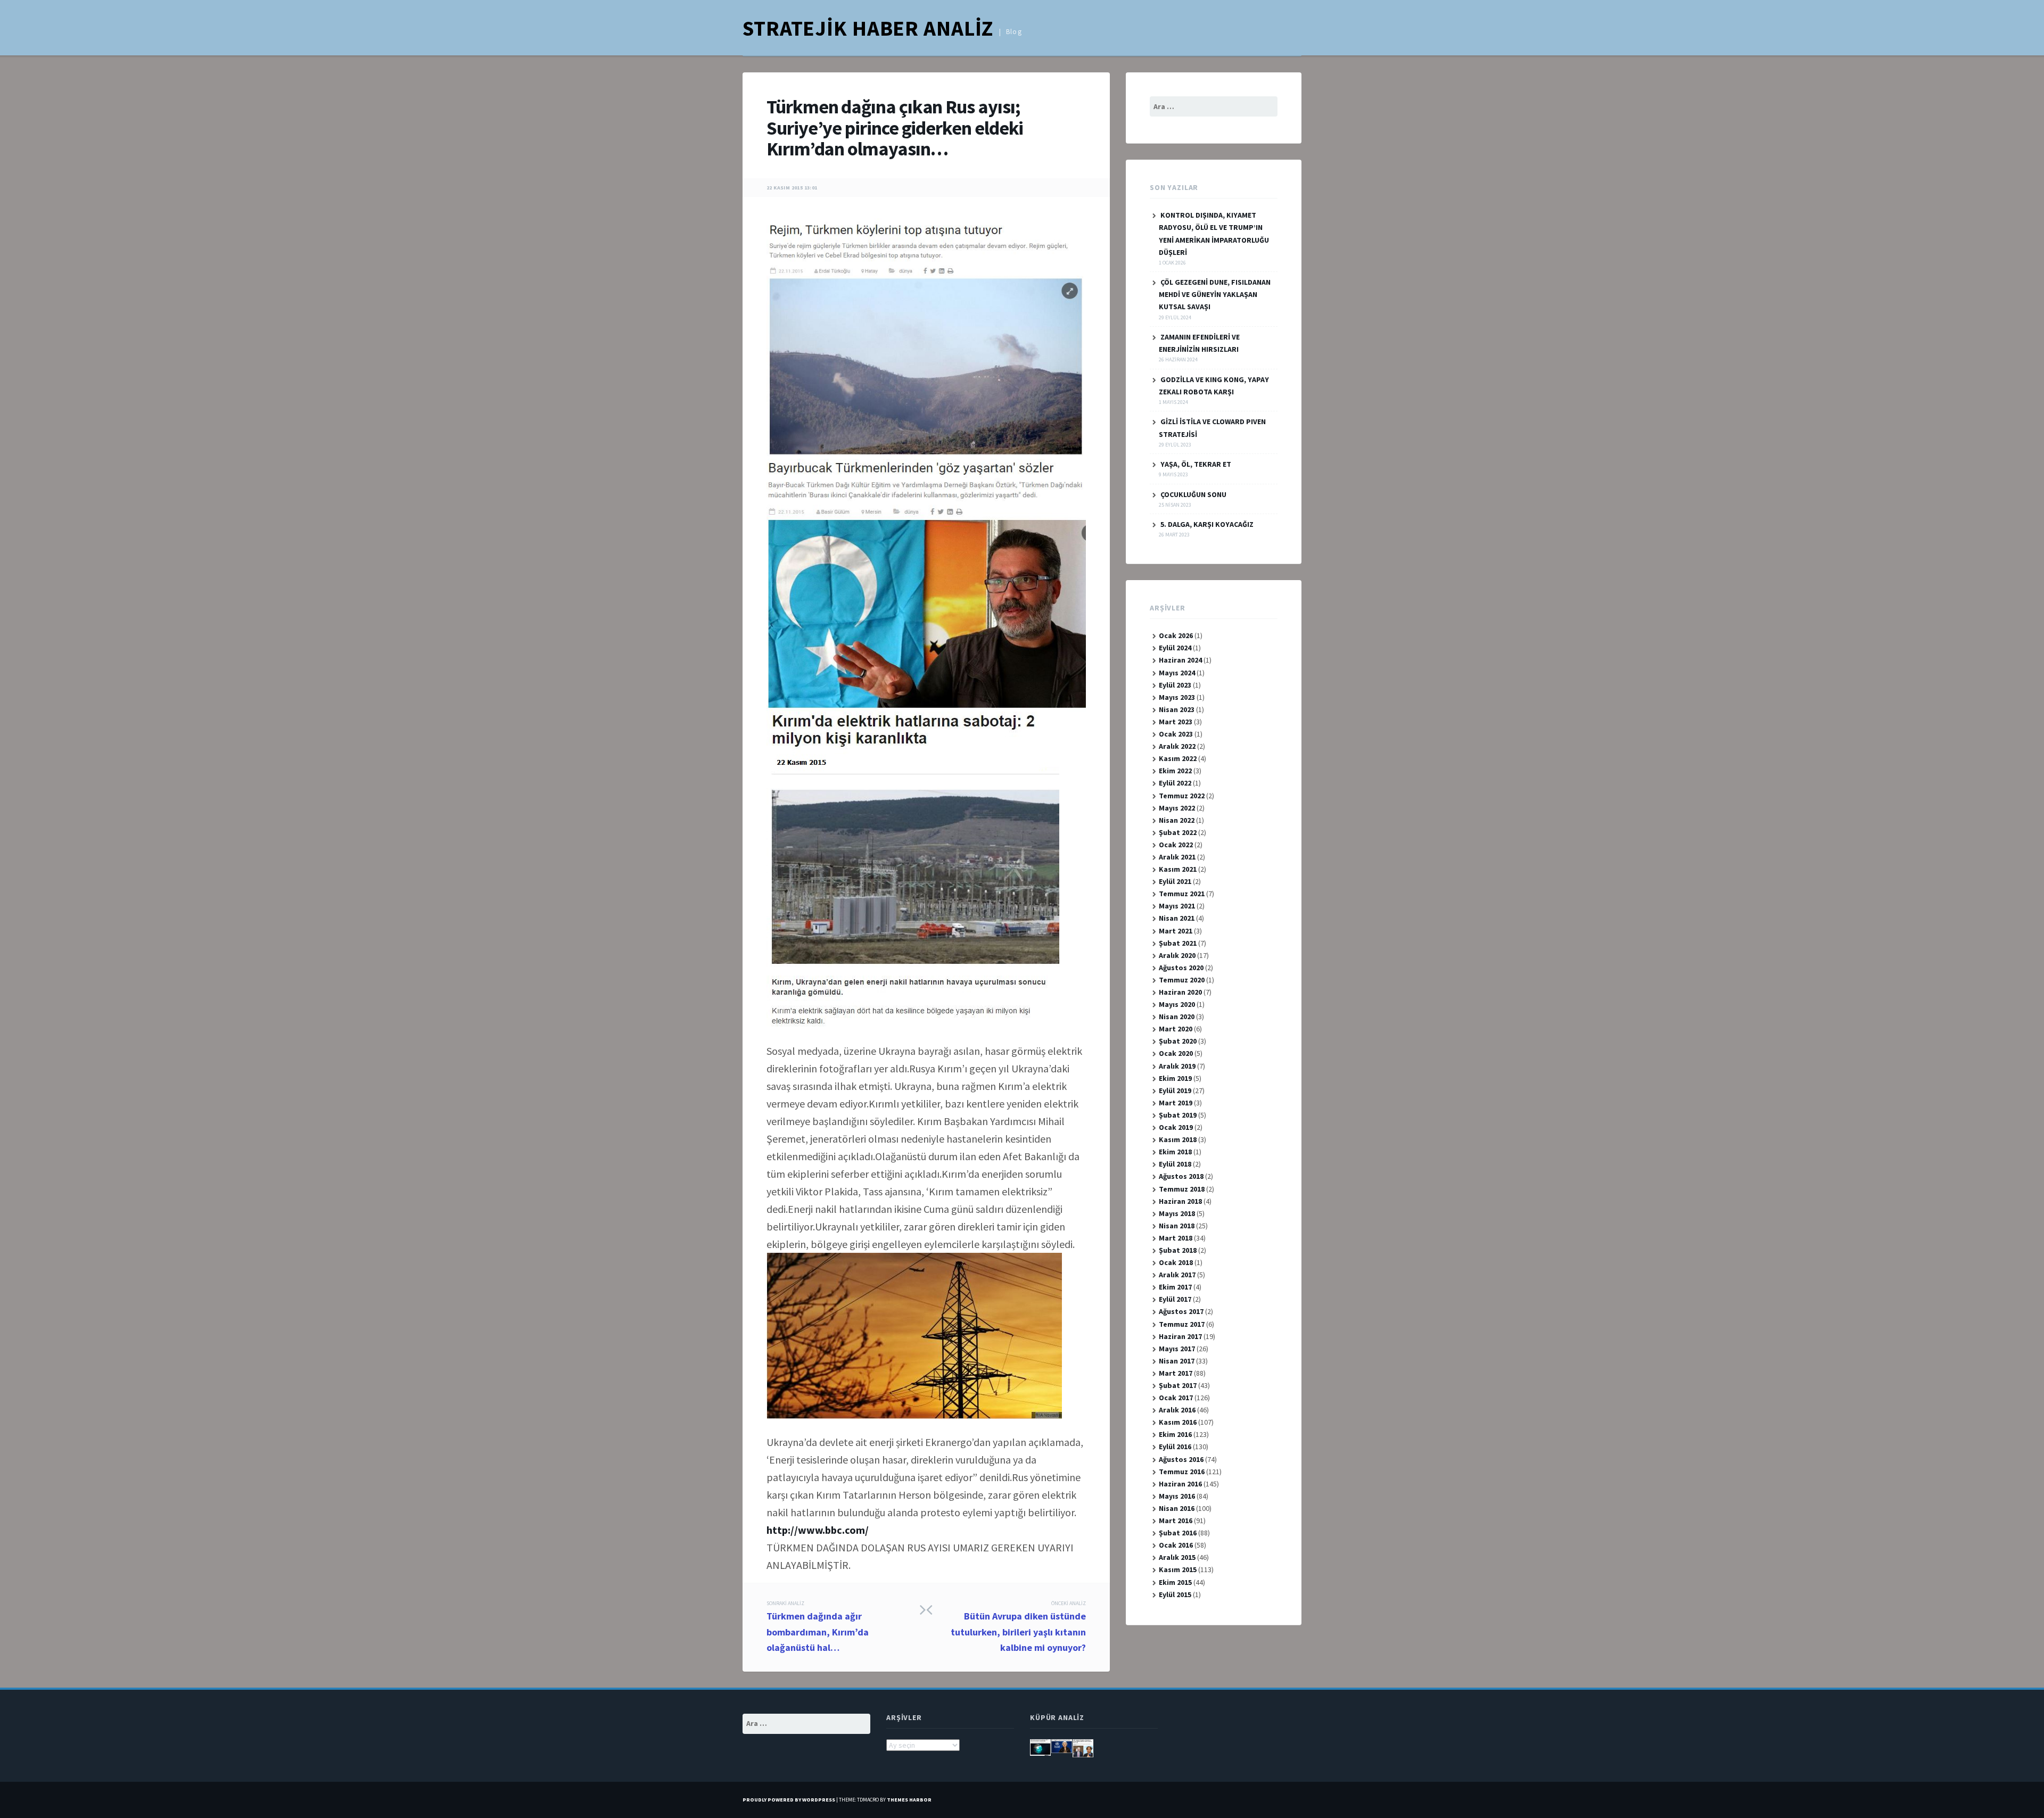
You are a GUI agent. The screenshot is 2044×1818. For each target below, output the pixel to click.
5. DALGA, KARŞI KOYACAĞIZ (1207, 524)
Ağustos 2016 (1181, 1459)
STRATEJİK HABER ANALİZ (868, 28)
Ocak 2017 (1176, 1398)
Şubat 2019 (1178, 1115)
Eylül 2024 (1175, 648)
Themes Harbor (909, 1800)
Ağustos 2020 (1181, 968)
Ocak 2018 (1176, 1262)
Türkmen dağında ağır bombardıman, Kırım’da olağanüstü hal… (818, 1627)
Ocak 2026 (1176, 635)
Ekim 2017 (1175, 1287)
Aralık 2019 (1177, 1066)
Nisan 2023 (1177, 709)
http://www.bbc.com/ (818, 1530)
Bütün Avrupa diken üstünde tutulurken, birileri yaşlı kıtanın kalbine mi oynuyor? (1018, 1627)
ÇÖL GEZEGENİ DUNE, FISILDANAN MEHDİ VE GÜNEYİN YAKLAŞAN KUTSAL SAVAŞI (1215, 294)
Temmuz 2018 (1182, 1189)
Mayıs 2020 (1177, 1004)
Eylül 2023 (1175, 685)
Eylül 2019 (1175, 1090)
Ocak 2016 (1176, 1545)
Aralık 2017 (1177, 1275)
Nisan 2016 (1177, 1508)
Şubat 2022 (1178, 832)
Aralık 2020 (1177, 955)
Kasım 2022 (1178, 758)
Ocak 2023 (1176, 734)
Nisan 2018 (1177, 1226)
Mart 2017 (1176, 1373)
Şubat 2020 (1178, 1041)
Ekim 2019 (1175, 1078)
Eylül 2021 (1175, 881)
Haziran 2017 (1180, 1336)
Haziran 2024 (1180, 660)
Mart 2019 (1176, 1103)
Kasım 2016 (1178, 1422)
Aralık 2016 (1177, 1410)
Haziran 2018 (1180, 1201)
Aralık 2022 (1177, 746)
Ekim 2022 (1175, 771)
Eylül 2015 (1175, 1594)
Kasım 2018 (1178, 1139)
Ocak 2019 (1176, 1127)
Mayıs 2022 (1177, 808)
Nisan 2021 (1177, 918)
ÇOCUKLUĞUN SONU (1193, 494)
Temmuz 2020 (1182, 980)
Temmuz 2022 (1182, 796)
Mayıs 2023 (1177, 697)
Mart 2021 (1176, 931)
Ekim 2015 (1175, 1582)
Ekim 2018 (1175, 1152)
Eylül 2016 (1175, 1447)
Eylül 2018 (1175, 1164)
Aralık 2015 (1177, 1557)
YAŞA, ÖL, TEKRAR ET (1196, 464)
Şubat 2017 (1178, 1385)
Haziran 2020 (1180, 992)
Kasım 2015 (1178, 1569)
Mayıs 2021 (1177, 906)
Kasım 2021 (1178, 869)
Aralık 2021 (1177, 857)
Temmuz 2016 (1182, 1472)
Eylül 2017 (1175, 1299)
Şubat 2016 (1178, 1533)
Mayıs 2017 (1177, 1349)
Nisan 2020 (1177, 1017)
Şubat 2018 (1178, 1250)
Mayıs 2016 (1177, 1496)
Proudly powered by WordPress (789, 1800)
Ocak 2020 (1176, 1053)
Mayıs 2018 (1177, 1213)
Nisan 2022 (1177, 820)
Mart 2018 (1176, 1238)
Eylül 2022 (1175, 783)
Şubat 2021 (1178, 943)
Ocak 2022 (1176, 845)
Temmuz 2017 (1182, 1324)
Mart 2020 (1176, 1029)
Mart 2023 (1176, 722)
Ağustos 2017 (1181, 1311)
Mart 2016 (1176, 1520)
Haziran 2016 (1180, 1484)
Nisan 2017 (1177, 1361)
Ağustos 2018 (1181, 1176)
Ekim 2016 (1175, 1434)
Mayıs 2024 (1177, 673)
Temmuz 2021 (1182, 894)
